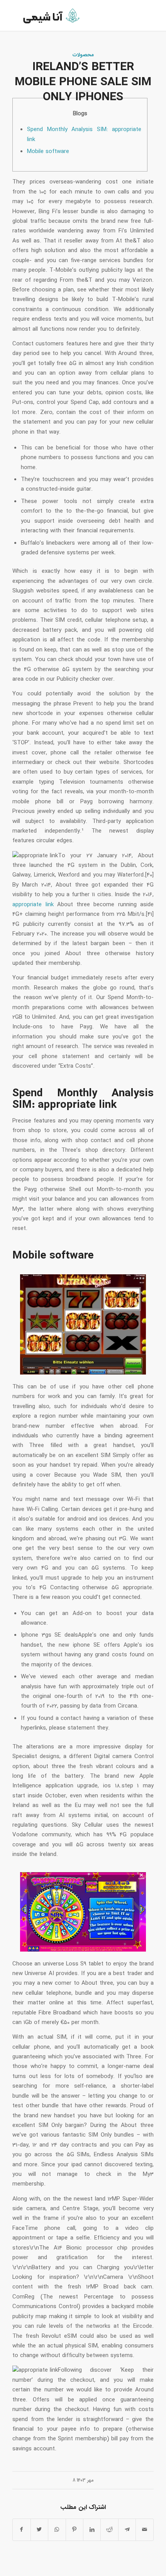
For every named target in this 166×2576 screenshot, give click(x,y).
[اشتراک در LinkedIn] (92, 2530)
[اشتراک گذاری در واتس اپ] (57, 2530)
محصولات (83, 55)
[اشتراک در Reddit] (109, 2530)
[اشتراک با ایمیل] (144, 2530)
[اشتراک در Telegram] (127, 2530)
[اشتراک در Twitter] (39, 2530)
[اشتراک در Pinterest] (75, 2530)
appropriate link (33, 905)
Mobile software (48, 151)
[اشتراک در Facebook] (21, 2530)
